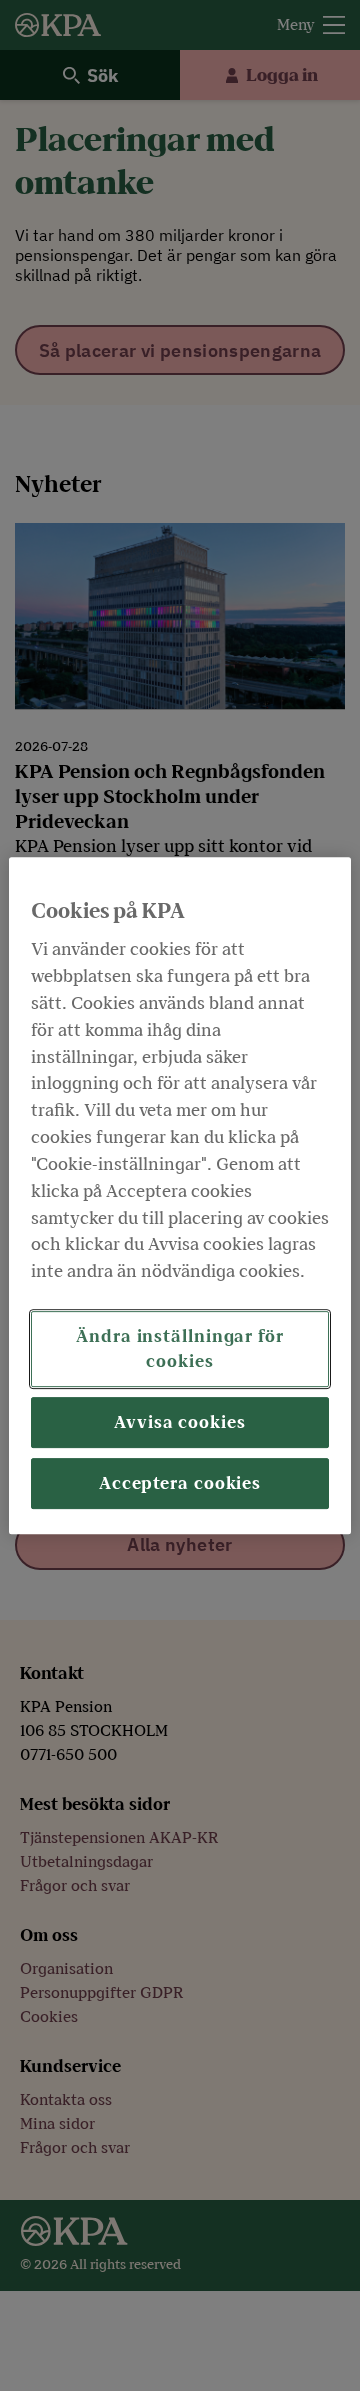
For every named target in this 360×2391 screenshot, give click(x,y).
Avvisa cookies (180, 1422)
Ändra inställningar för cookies (180, 1349)
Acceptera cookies (180, 1483)
